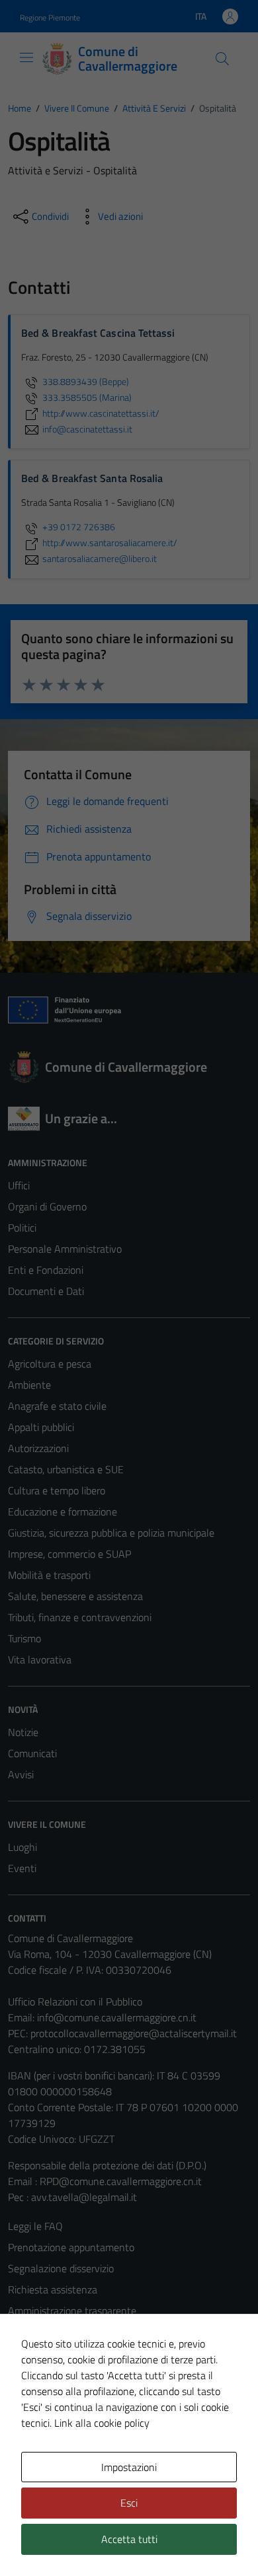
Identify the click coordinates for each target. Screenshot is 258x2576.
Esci (129, 2503)
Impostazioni (129, 2467)
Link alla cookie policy (102, 2423)
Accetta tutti (129, 2539)
